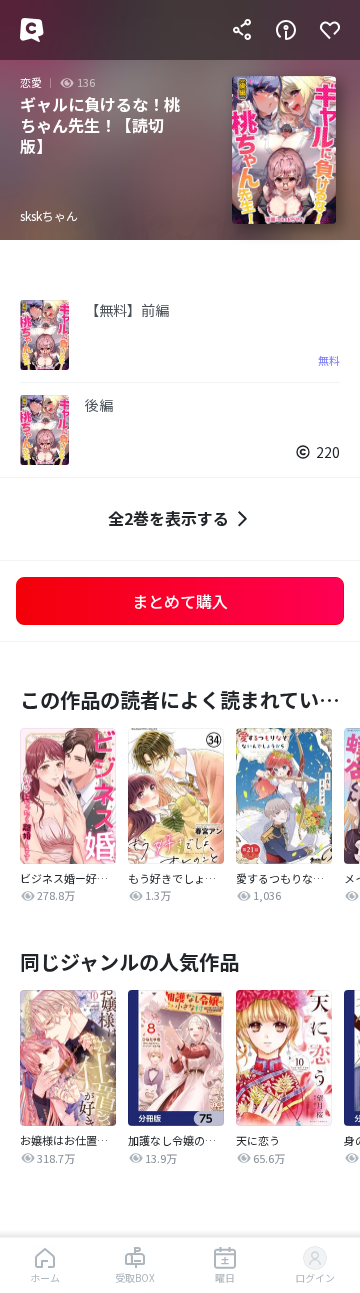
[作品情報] (286, 30)
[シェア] (242, 30)
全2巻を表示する (168, 518)
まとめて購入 (180, 601)
